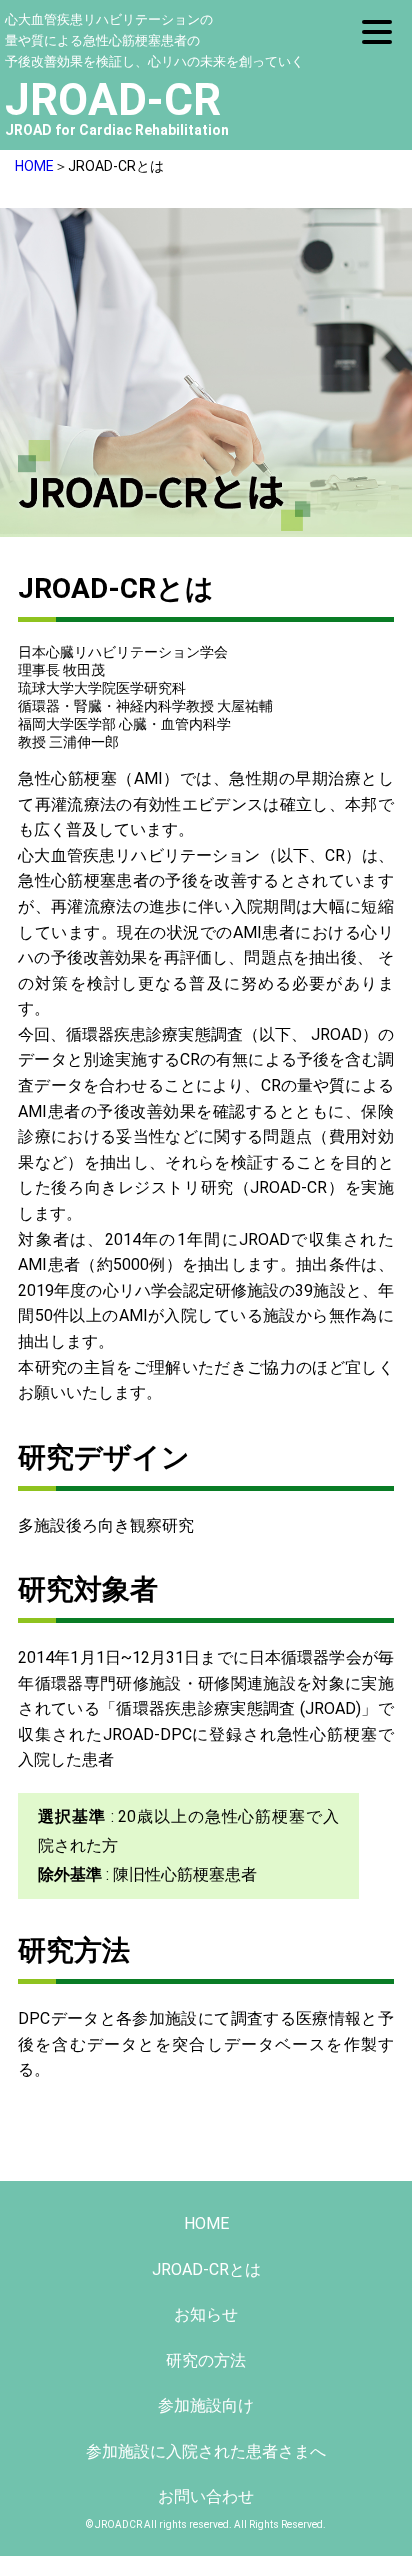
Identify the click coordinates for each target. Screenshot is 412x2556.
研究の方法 (206, 2360)
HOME (34, 166)
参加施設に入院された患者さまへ (206, 2451)
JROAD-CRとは (206, 2269)
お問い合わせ (206, 2496)
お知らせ (206, 2314)
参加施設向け (206, 2405)
